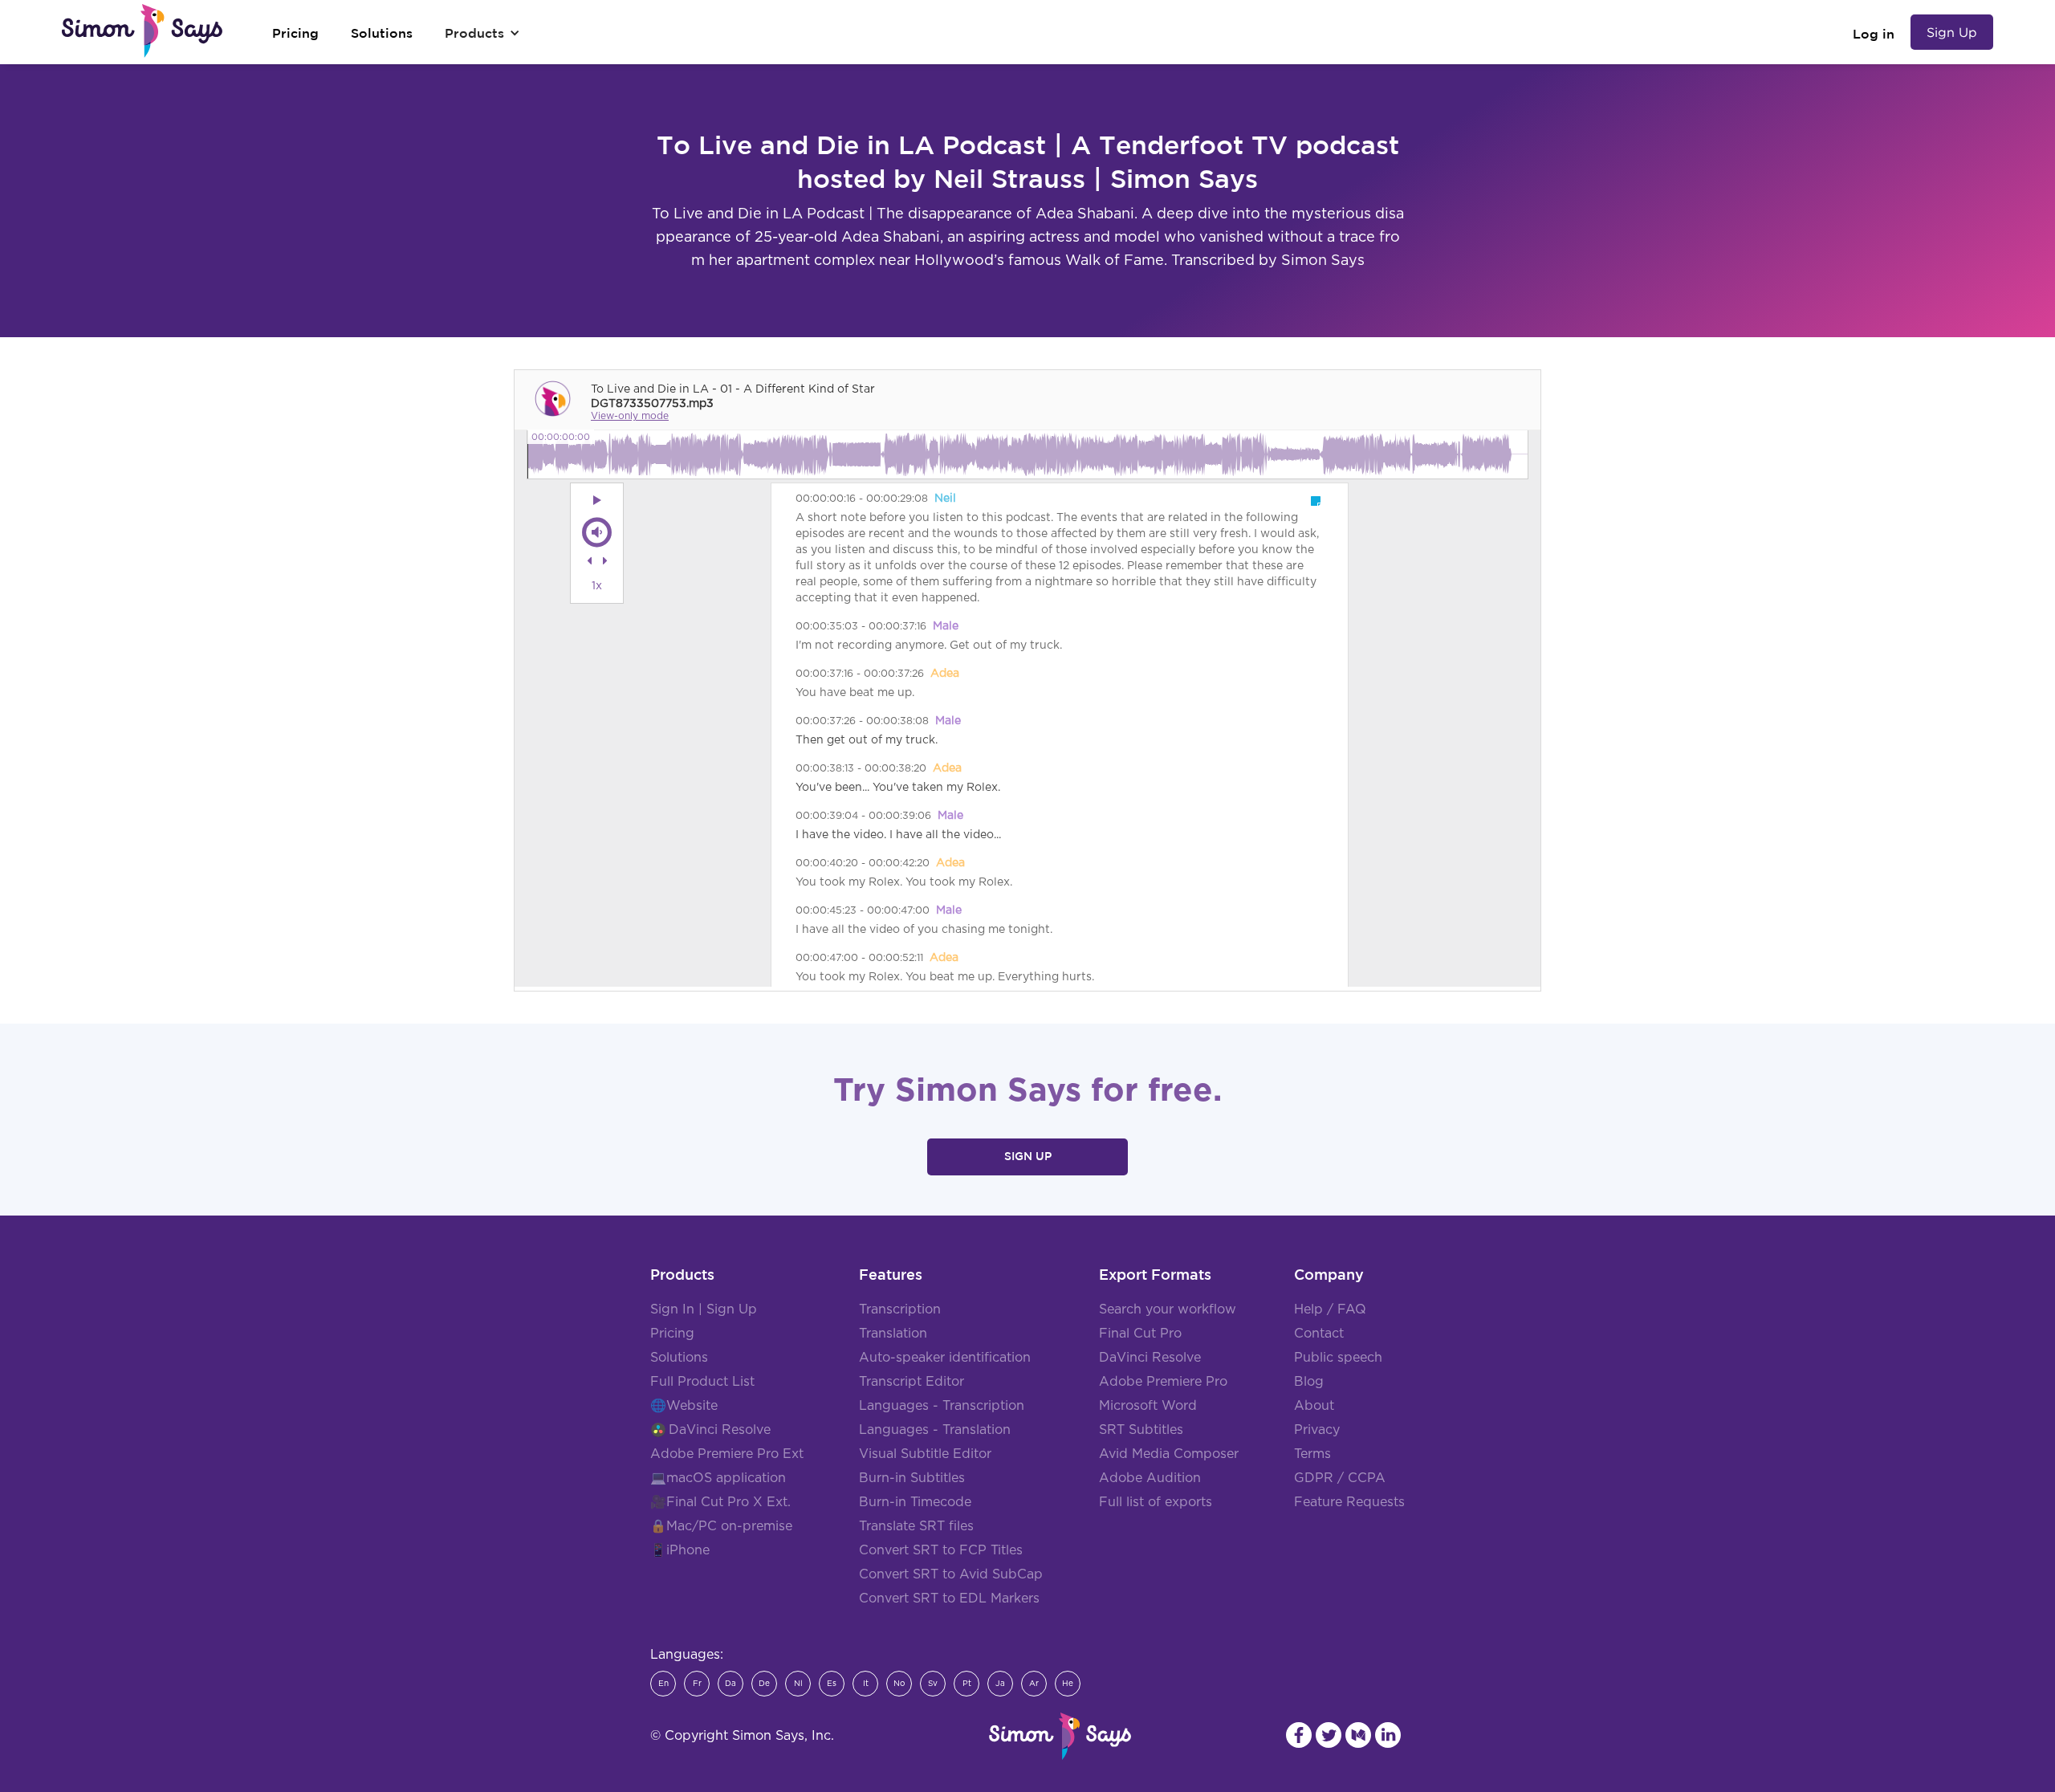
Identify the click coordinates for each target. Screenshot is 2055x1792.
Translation (893, 1334)
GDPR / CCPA (1340, 1478)
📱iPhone (680, 1550)
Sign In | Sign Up (704, 1309)
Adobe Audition (1150, 1478)
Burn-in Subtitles (912, 1478)
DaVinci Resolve (720, 1430)
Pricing (672, 1334)
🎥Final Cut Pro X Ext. (720, 1502)
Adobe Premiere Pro (1163, 1382)
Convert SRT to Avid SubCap (951, 1574)
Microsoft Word (1148, 1406)
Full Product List (702, 1382)
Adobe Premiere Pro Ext (727, 1454)
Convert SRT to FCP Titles (941, 1550)
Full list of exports (1156, 1502)
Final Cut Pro (1140, 1334)
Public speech (1338, 1358)
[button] (482, 33)
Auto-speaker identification (945, 1358)
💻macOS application (718, 1478)
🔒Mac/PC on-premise (721, 1526)
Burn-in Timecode (915, 1502)
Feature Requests (1349, 1502)
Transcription (900, 1309)
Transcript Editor (912, 1382)
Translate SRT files (916, 1526)
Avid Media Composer (1169, 1454)
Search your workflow (1168, 1309)
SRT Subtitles (1141, 1430)
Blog (1309, 1382)
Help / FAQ (1330, 1309)
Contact (1319, 1334)
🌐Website (684, 1406)
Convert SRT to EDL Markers (949, 1599)
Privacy (1317, 1430)
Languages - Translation (935, 1430)
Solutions (679, 1358)
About (1314, 1406)
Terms (1312, 1454)
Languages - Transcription (942, 1406)
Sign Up (1952, 32)
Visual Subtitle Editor (925, 1454)
